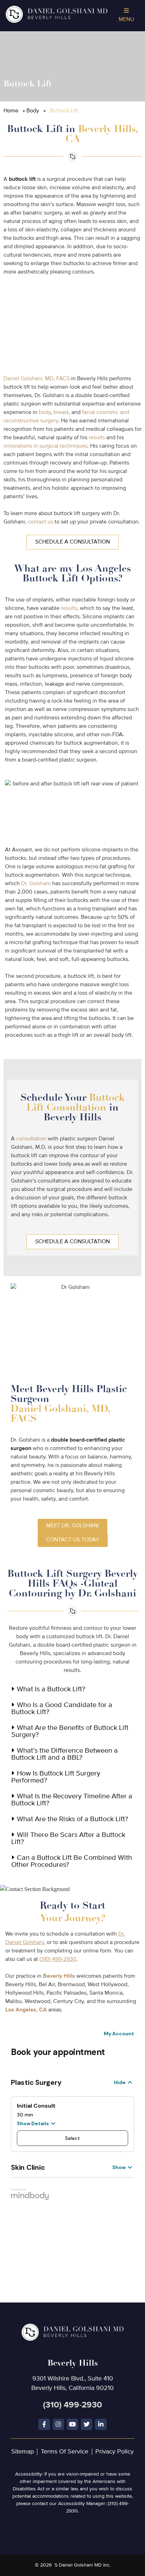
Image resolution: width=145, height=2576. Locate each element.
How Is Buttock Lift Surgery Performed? (56, 1777)
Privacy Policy (115, 2452)
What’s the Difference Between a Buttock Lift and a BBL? (65, 1754)
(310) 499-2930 (58, 1959)
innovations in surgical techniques (45, 446)
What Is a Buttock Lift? (51, 1689)
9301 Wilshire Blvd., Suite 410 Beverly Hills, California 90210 (72, 2374)
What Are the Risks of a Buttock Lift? (72, 1819)
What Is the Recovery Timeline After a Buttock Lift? (72, 1800)
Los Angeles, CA (26, 2010)
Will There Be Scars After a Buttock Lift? (68, 1839)
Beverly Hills (59, 1976)
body (45, 413)
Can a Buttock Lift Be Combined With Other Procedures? (72, 1861)
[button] (72, 1690)
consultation (31, 1139)
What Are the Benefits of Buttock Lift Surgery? (70, 1731)
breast (61, 413)
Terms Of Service (65, 2452)
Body (33, 111)
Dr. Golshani (36, 884)
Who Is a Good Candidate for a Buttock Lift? (62, 1709)
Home (11, 111)
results (97, 438)
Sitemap (23, 2452)
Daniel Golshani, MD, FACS (37, 379)
